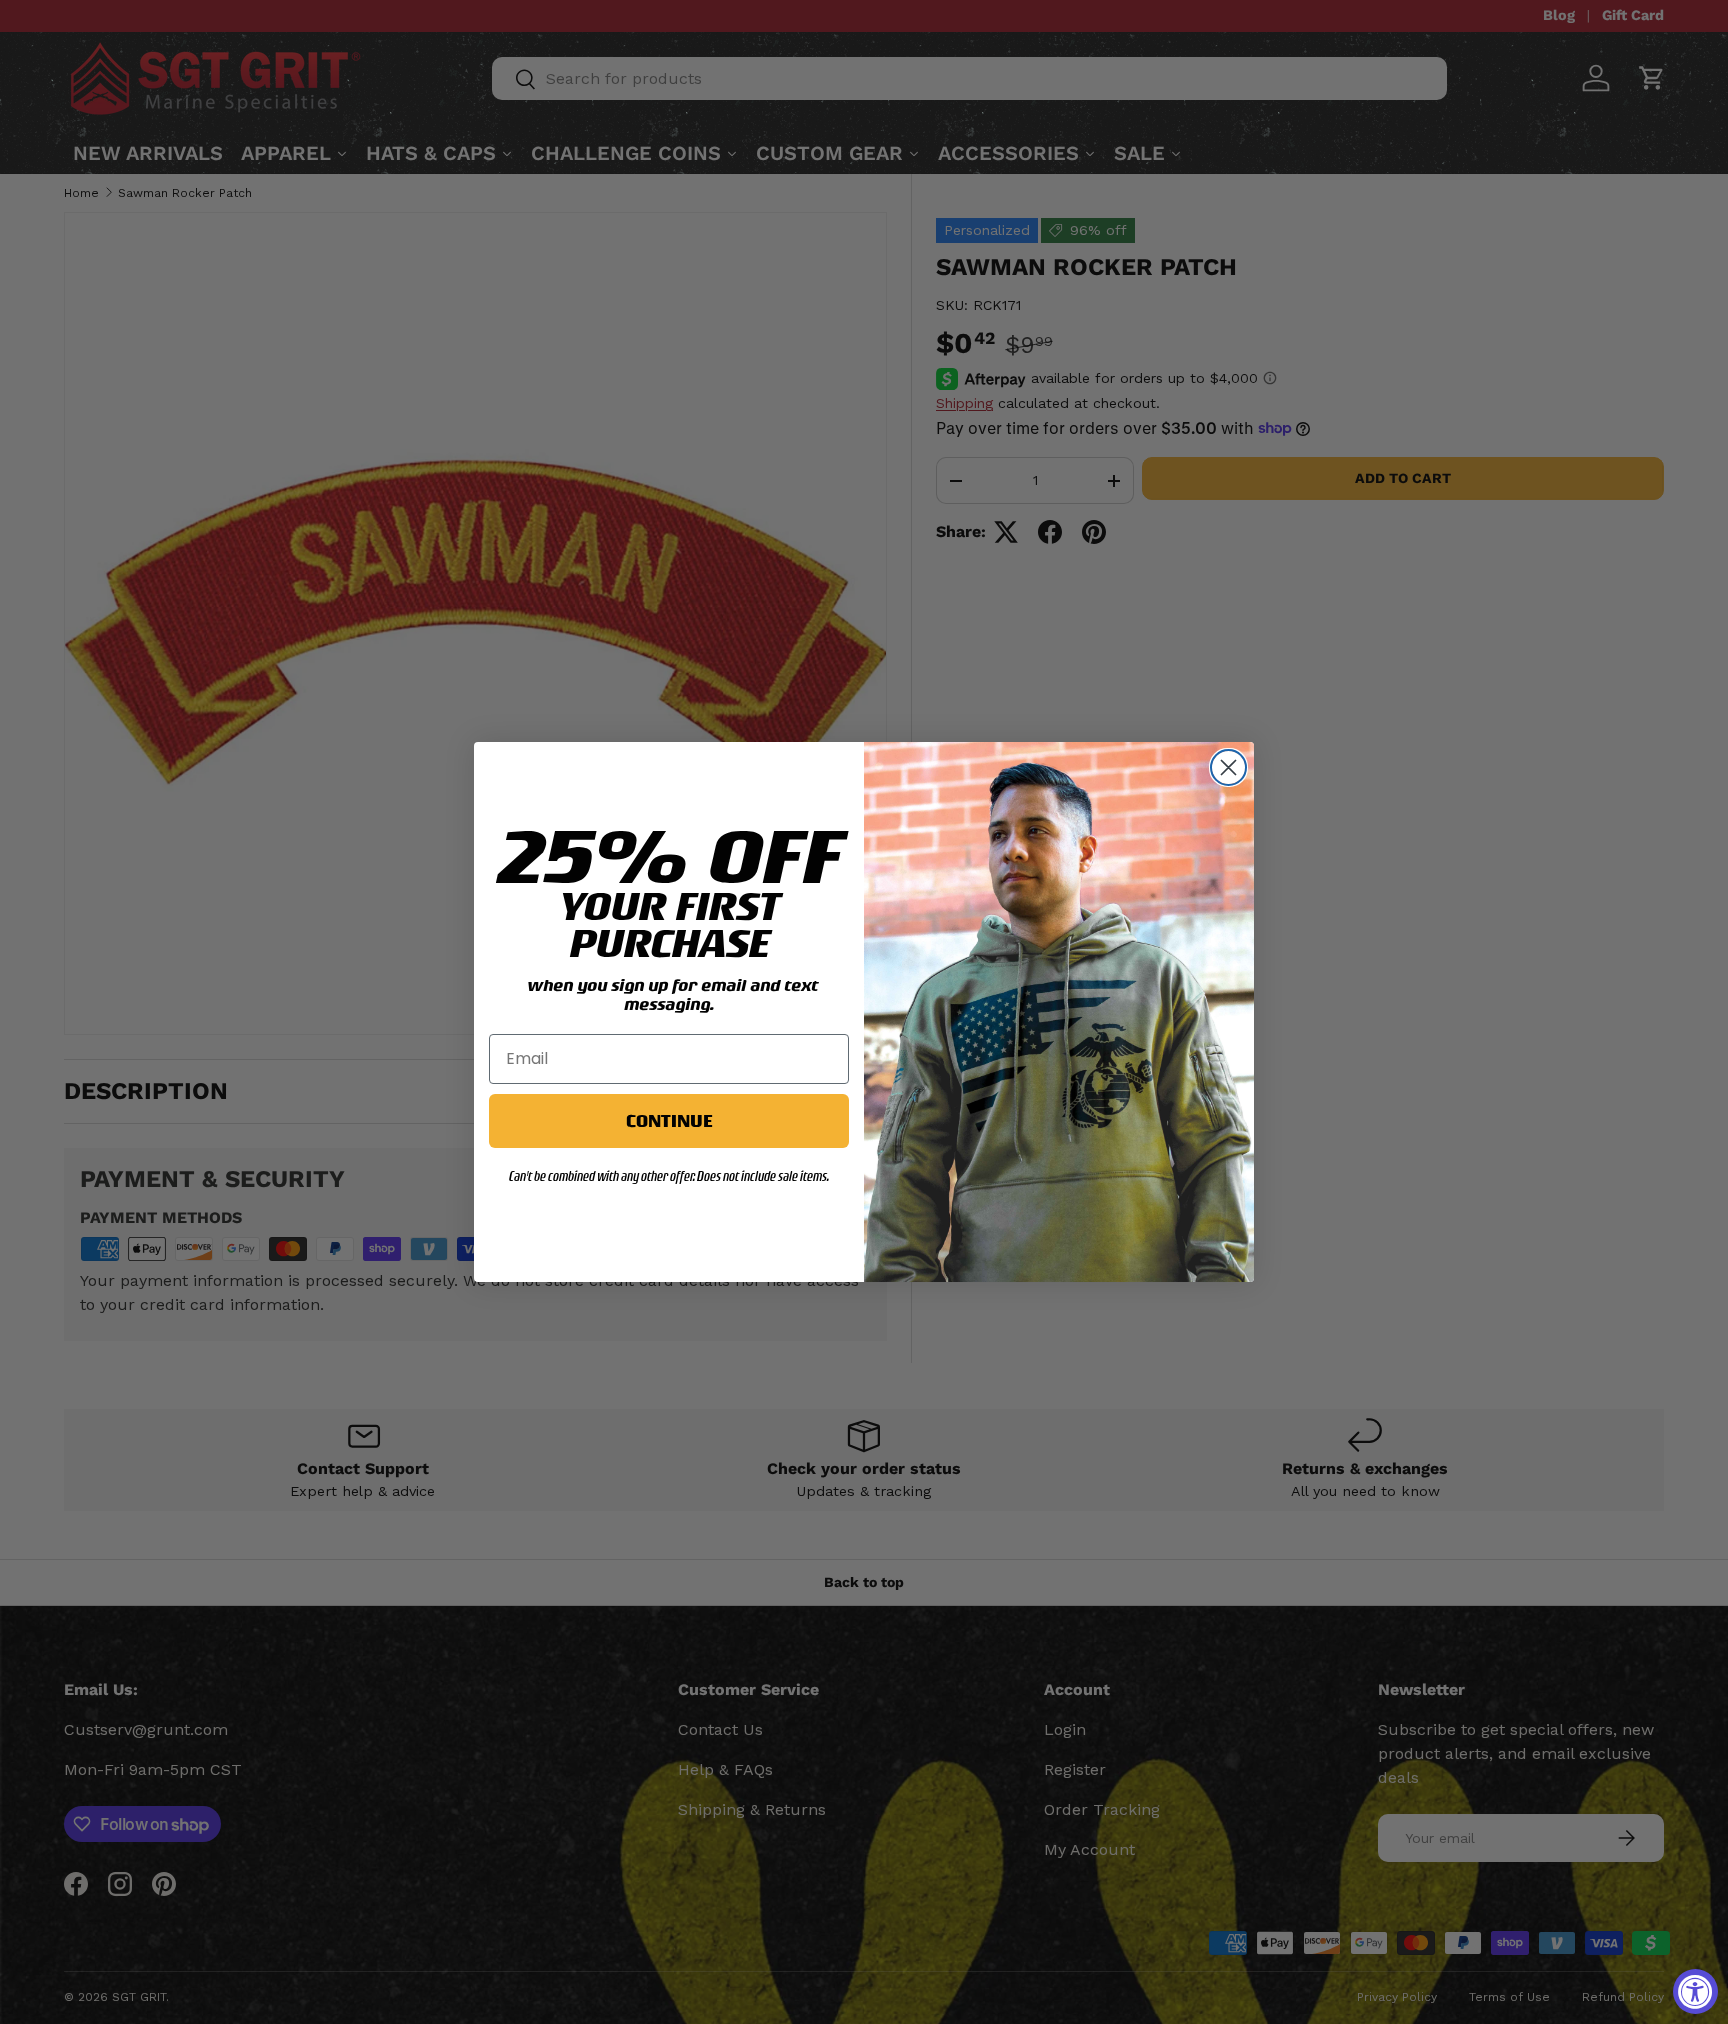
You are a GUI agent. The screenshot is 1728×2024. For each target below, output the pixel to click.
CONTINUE (669, 1120)
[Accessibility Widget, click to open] (1695, 1991)
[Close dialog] (1228, 767)
